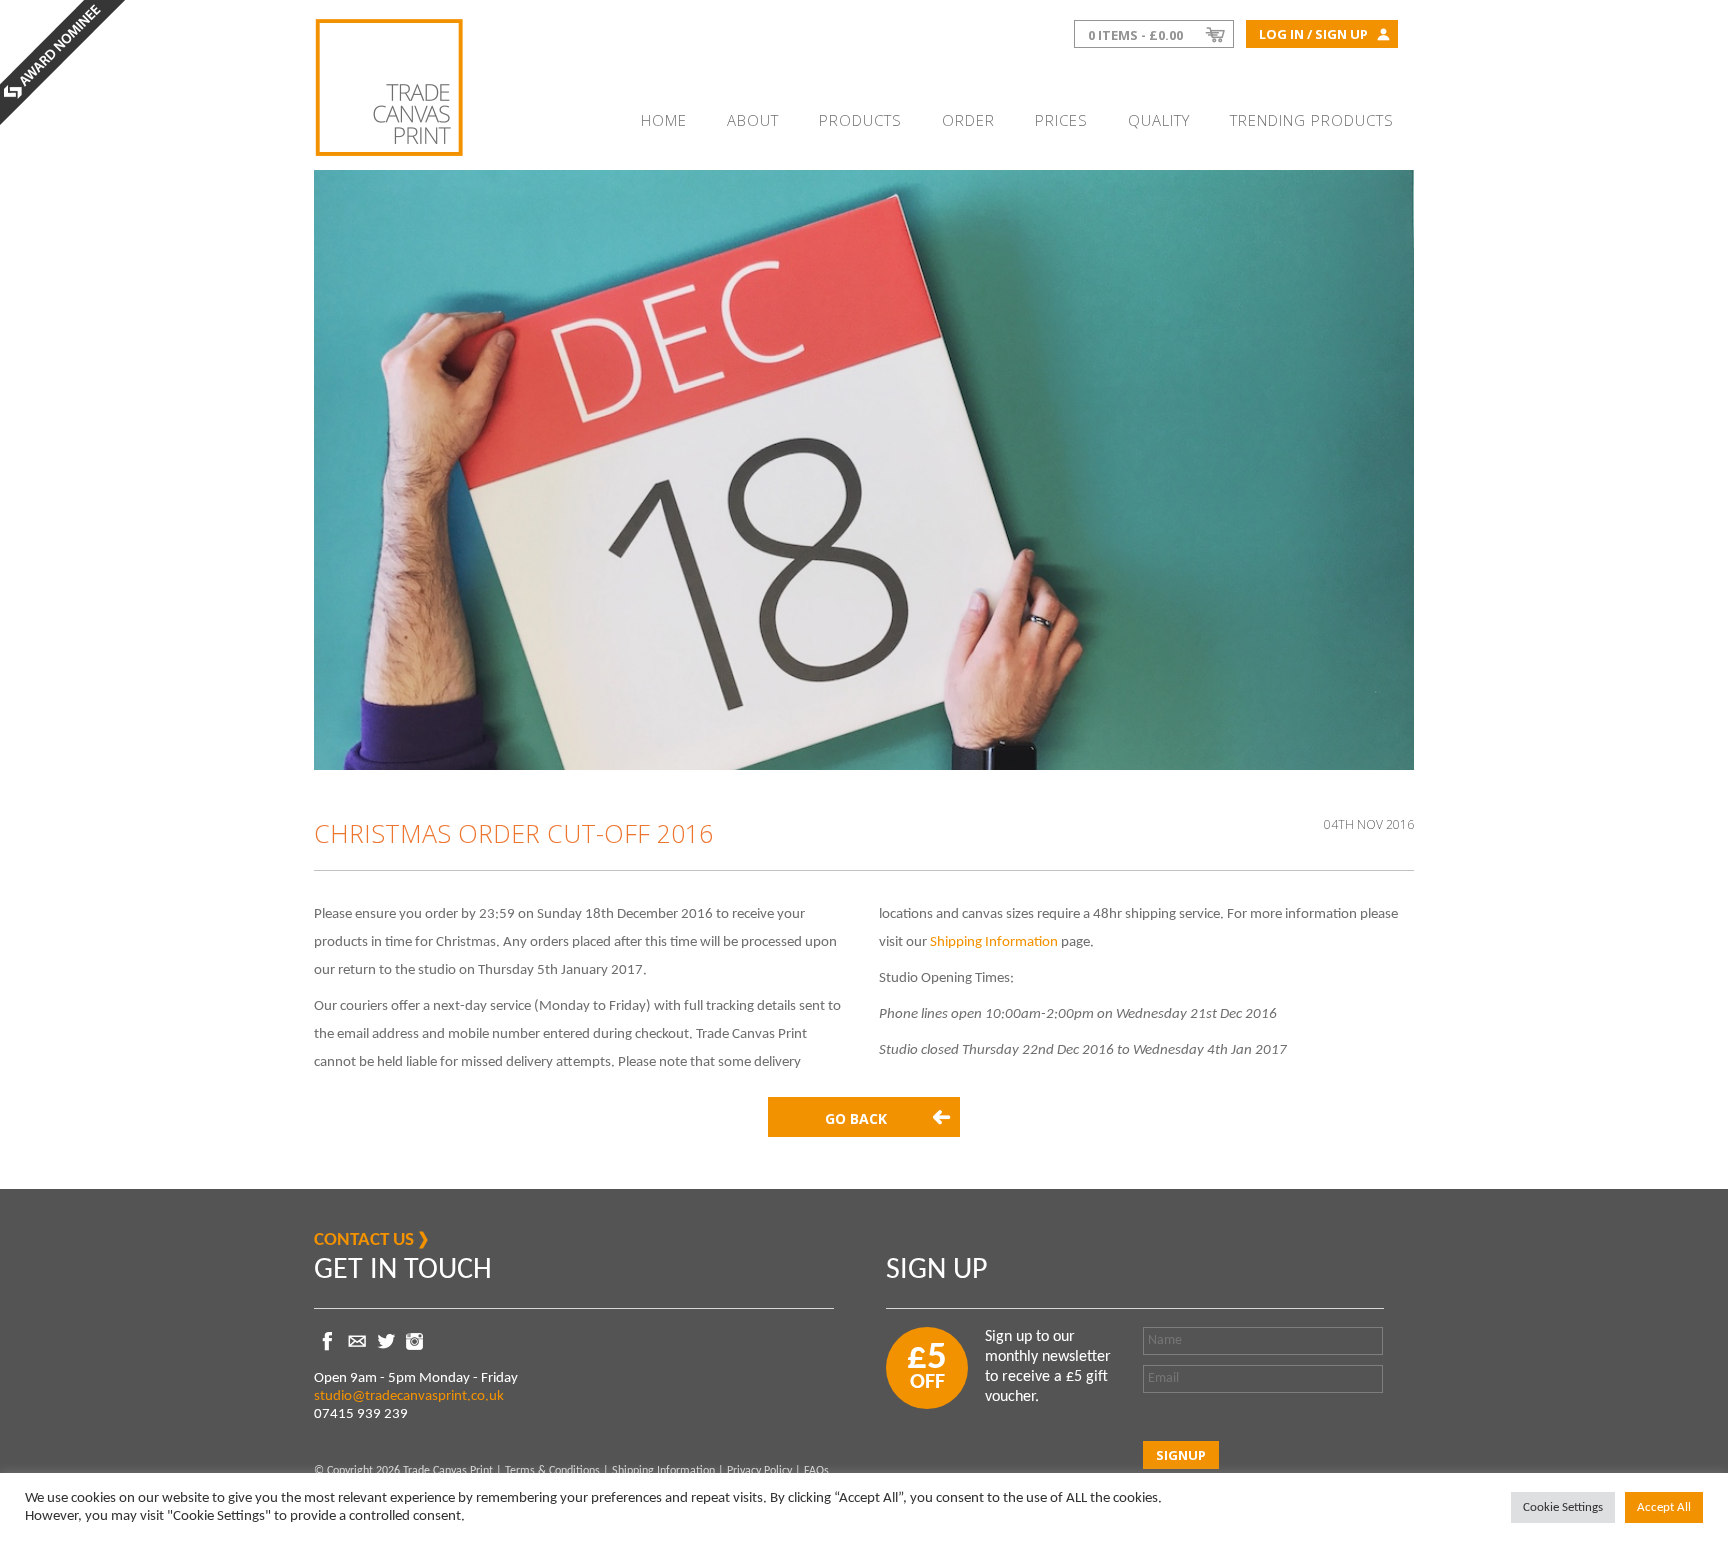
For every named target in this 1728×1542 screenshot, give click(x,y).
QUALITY (1159, 120)
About (753, 120)
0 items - (1135, 35)
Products (860, 120)
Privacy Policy (759, 1471)
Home (664, 120)
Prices (1061, 120)
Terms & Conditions (552, 1471)
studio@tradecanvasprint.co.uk (409, 1396)
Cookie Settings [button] (1563, 1507)
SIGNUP (1181, 1455)
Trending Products (1312, 120)
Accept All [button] (1664, 1507)
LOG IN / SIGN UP (1313, 34)
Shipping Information (994, 942)
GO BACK (856, 1118)
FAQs (816, 1471)
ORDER (968, 120)
